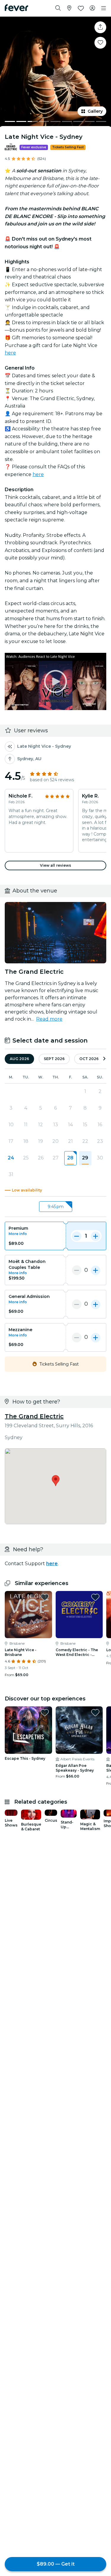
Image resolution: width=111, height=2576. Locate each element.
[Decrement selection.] (77, 1236)
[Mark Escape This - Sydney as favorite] (45, 1713)
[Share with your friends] (100, 27)
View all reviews (56, 865)
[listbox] (55, 1207)
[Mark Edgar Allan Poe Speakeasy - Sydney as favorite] (95, 1713)
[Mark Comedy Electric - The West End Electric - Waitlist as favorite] (95, 1597)
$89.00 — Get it (56, 2564)
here (10, 353)
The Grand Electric (34, 1416)
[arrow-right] (104, 1059)
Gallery (95, 111)
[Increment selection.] (96, 1236)
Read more (49, 1019)
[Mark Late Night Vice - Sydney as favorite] (100, 43)
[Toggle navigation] (104, 8)
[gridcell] (70, 1158)
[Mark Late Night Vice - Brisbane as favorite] (45, 1597)
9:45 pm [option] (56, 1207)
